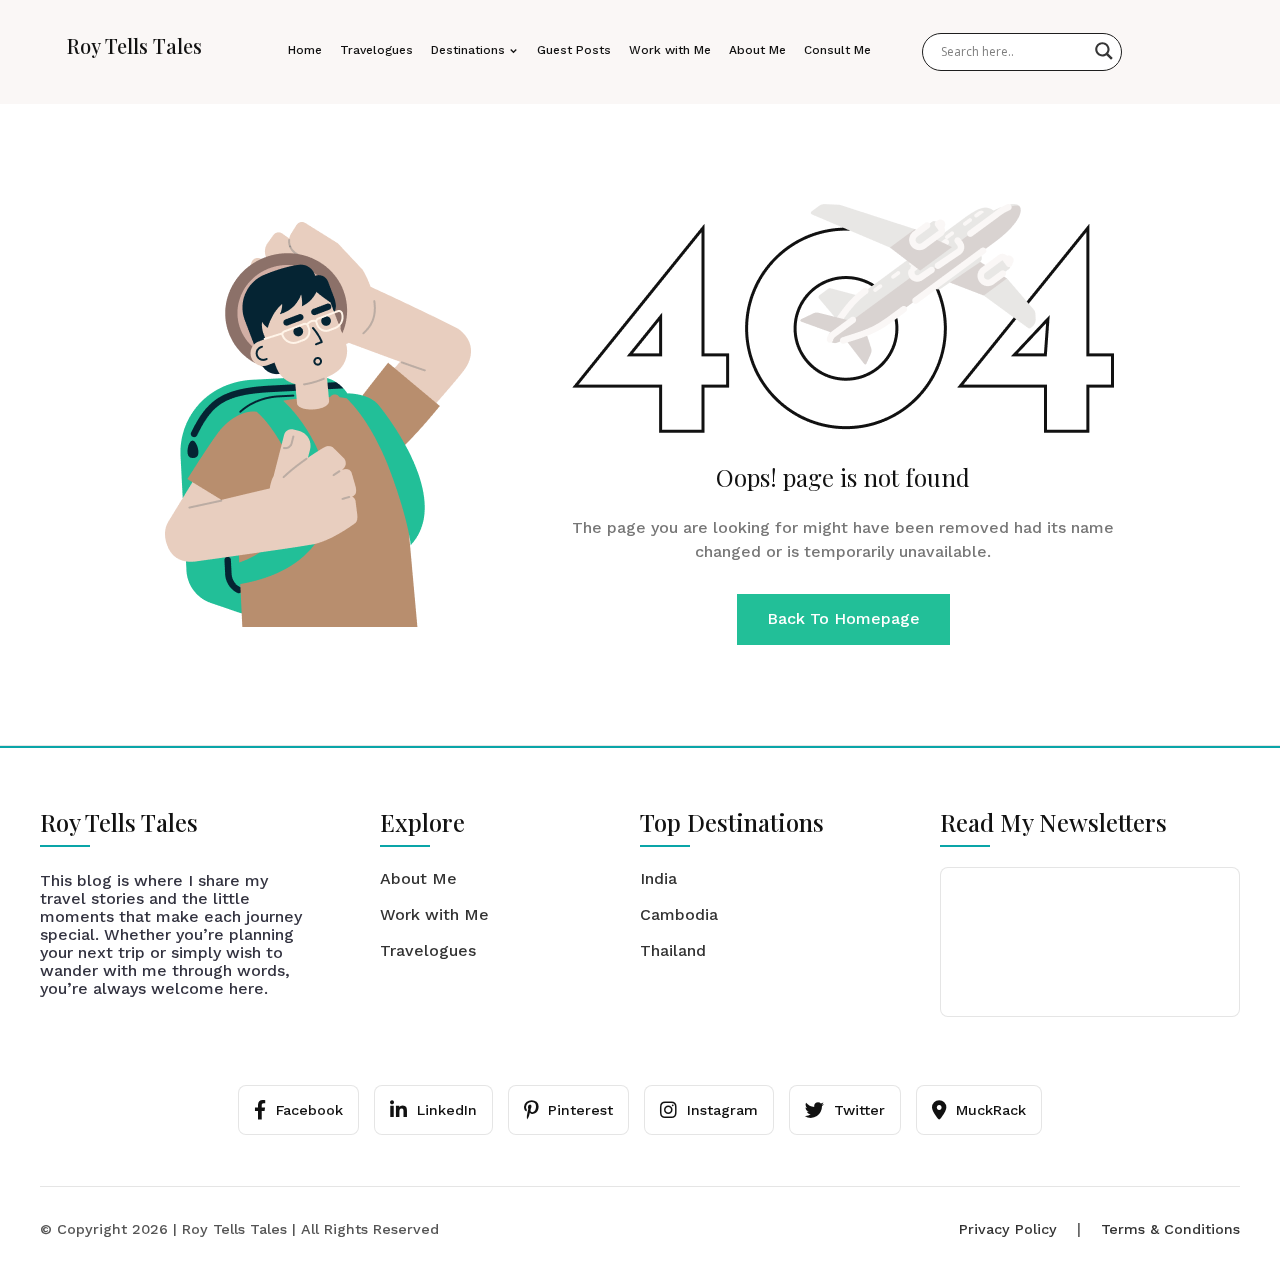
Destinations (468, 50)
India (658, 878)
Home (305, 50)
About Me (757, 50)
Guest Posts (574, 50)
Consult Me (837, 50)
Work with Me (670, 50)
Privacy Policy (1008, 1229)
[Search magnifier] (1104, 51)
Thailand (673, 950)
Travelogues (376, 50)
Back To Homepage (843, 618)
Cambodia (679, 914)
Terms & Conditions (1170, 1229)
